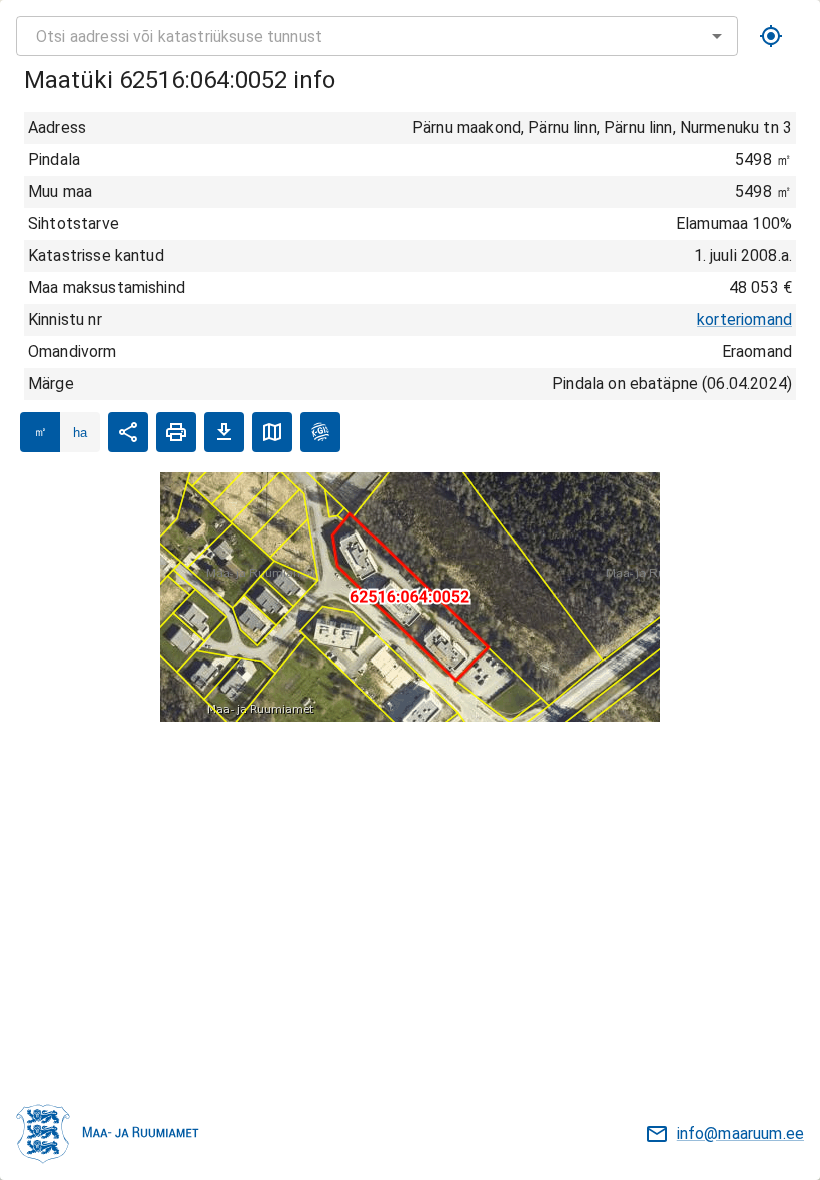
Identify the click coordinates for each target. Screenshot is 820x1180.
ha (80, 432)
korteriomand (744, 319)
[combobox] (377, 36)
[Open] (717, 36)
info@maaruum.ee (740, 1133)
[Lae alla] (224, 432)
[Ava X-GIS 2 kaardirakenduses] (320, 432)
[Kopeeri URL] (128, 432)
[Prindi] (176, 432)
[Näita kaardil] (272, 432)
